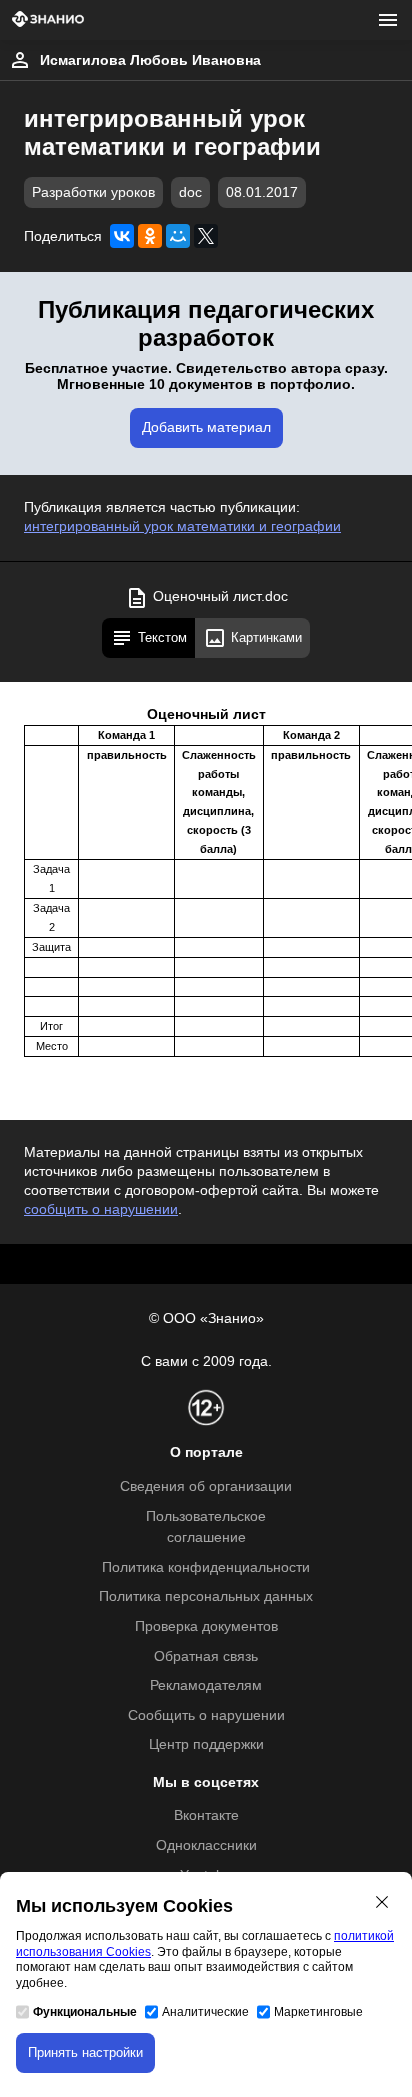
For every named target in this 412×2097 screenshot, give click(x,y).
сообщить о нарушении (101, 1209)
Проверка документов (206, 1626)
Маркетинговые (318, 2012)
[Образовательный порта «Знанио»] (48, 20)
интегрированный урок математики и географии (182, 526)
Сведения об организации (206, 1486)
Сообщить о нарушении (206, 1715)
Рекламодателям (206, 1685)
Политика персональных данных (206, 1596)
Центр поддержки (206, 1744)
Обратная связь (206, 1656)
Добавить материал (206, 427)
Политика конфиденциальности (206, 1567)
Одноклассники (206, 1845)
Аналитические (205, 2012)
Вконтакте (206, 1815)
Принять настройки (85, 2052)
